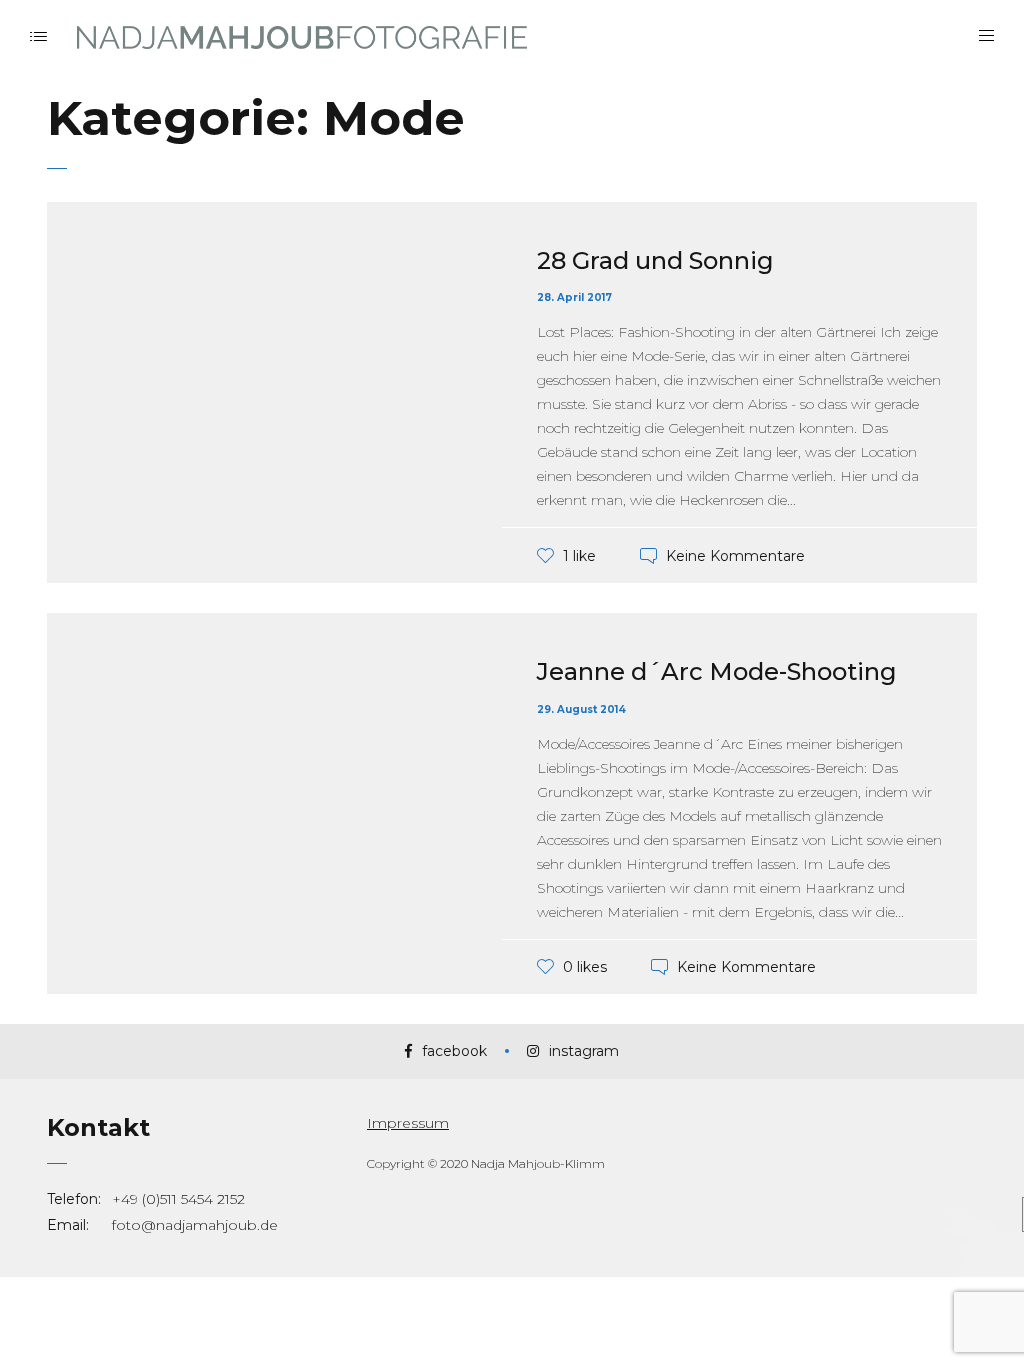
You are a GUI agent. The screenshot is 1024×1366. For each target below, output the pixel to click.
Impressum (408, 1123)
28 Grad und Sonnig (655, 260)
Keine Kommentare (735, 556)
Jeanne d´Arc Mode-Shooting (717, 671)
